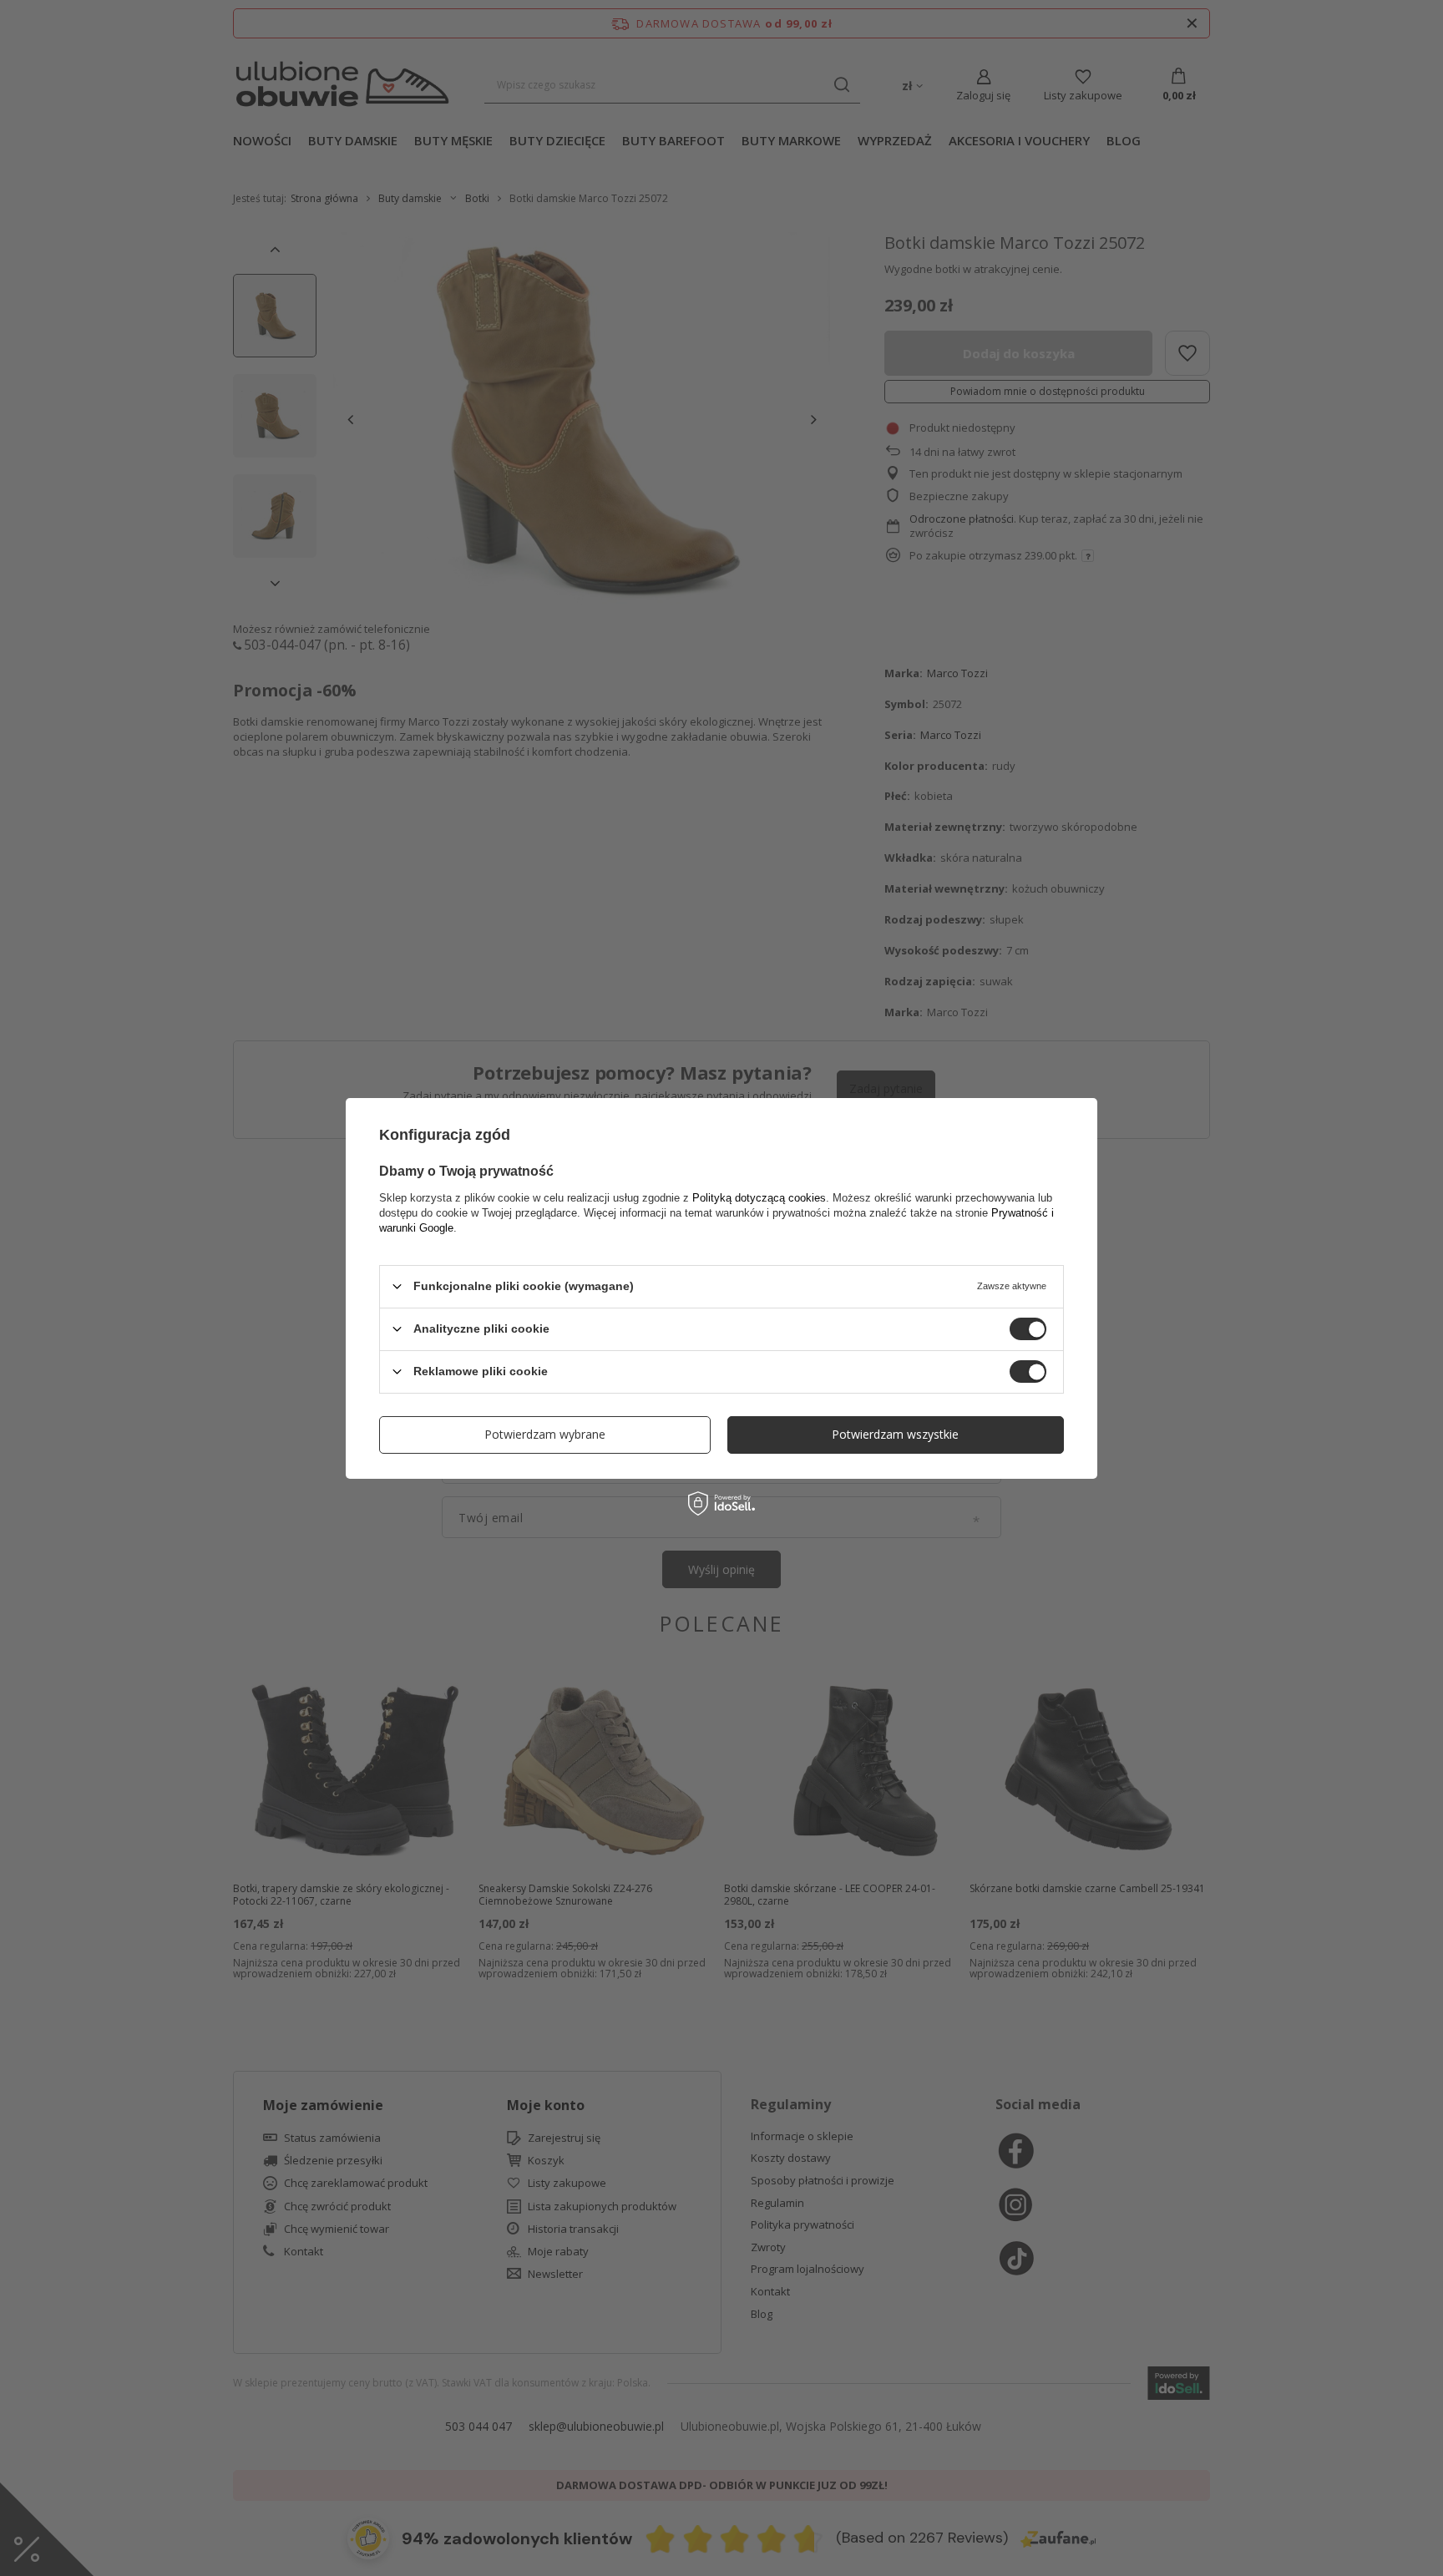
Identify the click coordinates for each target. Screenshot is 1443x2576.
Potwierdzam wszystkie (895, 1434)
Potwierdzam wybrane (545, 1434)
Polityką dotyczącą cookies (759, 1197)
